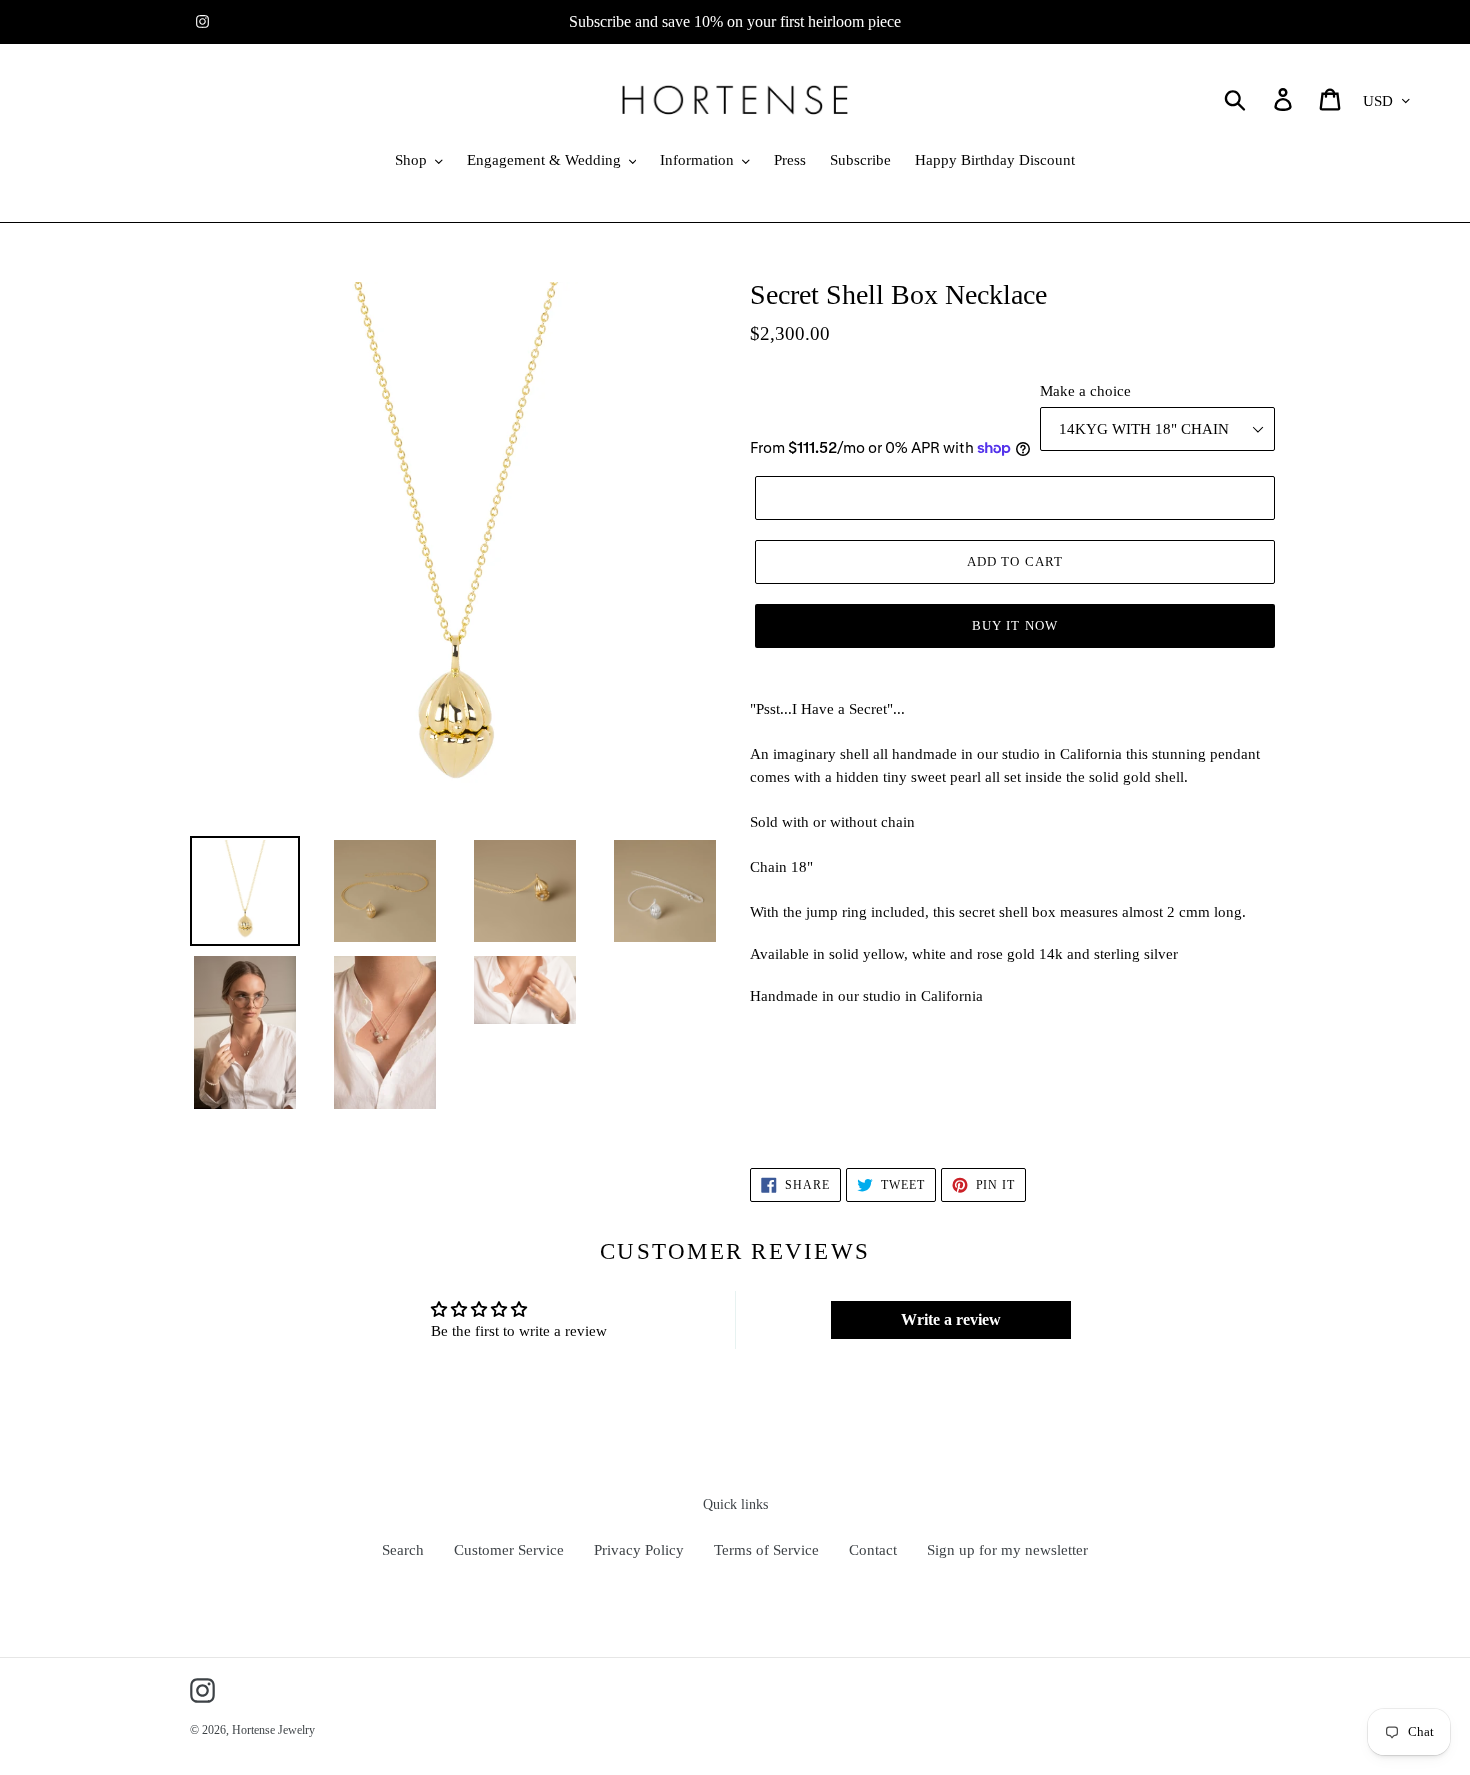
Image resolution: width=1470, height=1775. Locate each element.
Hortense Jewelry (273, 1730)
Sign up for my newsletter (1007, 1550)
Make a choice (1085, 391)
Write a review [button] (951, 1319)
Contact (873, 1550)
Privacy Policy (639, 1550)
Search (403, 1550)
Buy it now (1014, 625)
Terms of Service (766, 1550)
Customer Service (509, 1550)
